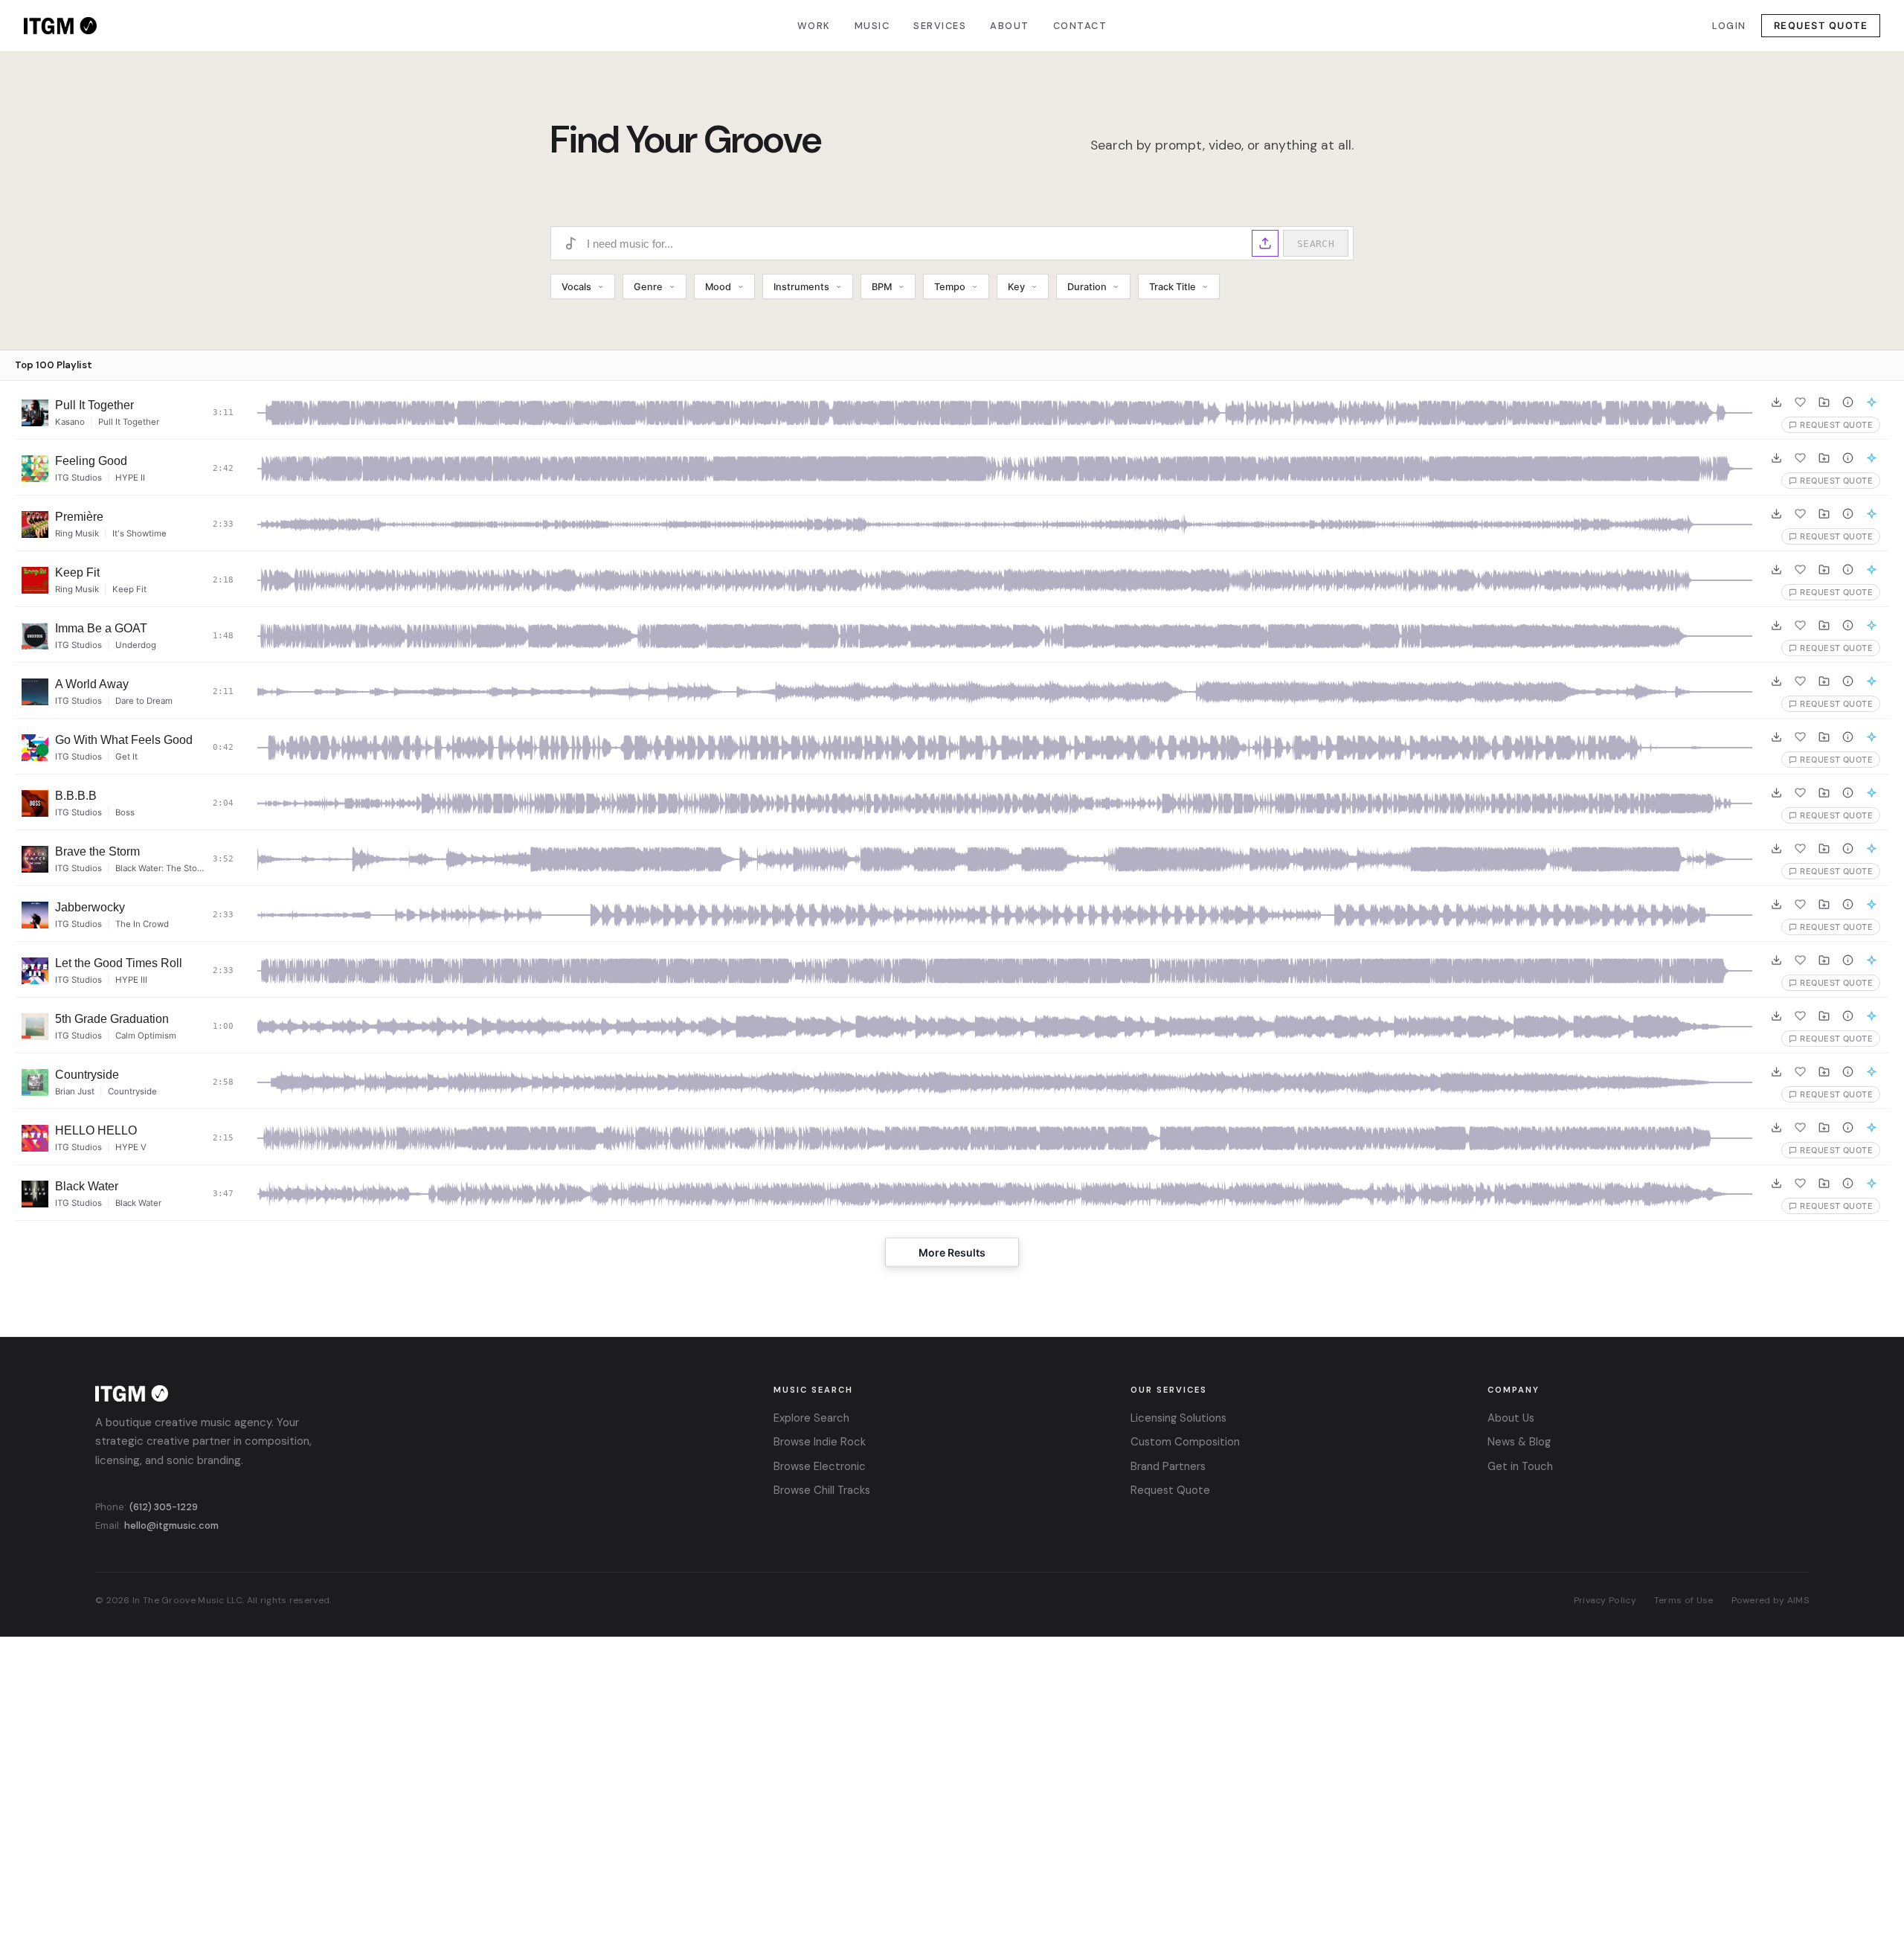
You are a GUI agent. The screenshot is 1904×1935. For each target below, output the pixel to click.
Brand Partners (1168, 1466)
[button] (1265, 243)
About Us (1511, 1418)
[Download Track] (1776, 402)
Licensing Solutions (1178, 1418)
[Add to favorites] (1800, 402)
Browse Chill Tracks (822, 1490)
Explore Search (811, 1418)
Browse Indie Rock (820, 1442)
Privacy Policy (1605, 1600)
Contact (1080, 26)
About (1010, 26)
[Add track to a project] (1824, 402)
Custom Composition (1185, 1442)
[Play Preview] (35, 413)
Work (814, 26)
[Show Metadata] (1847, 402)
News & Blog (1519, 1442)
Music (872, 26)
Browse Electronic (820, 1466)
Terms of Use (1684, 1600)
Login (1729, 26)
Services (940, 26)
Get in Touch (1520, 1466)
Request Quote (1821, 26)
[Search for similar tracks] (1871, 402)
